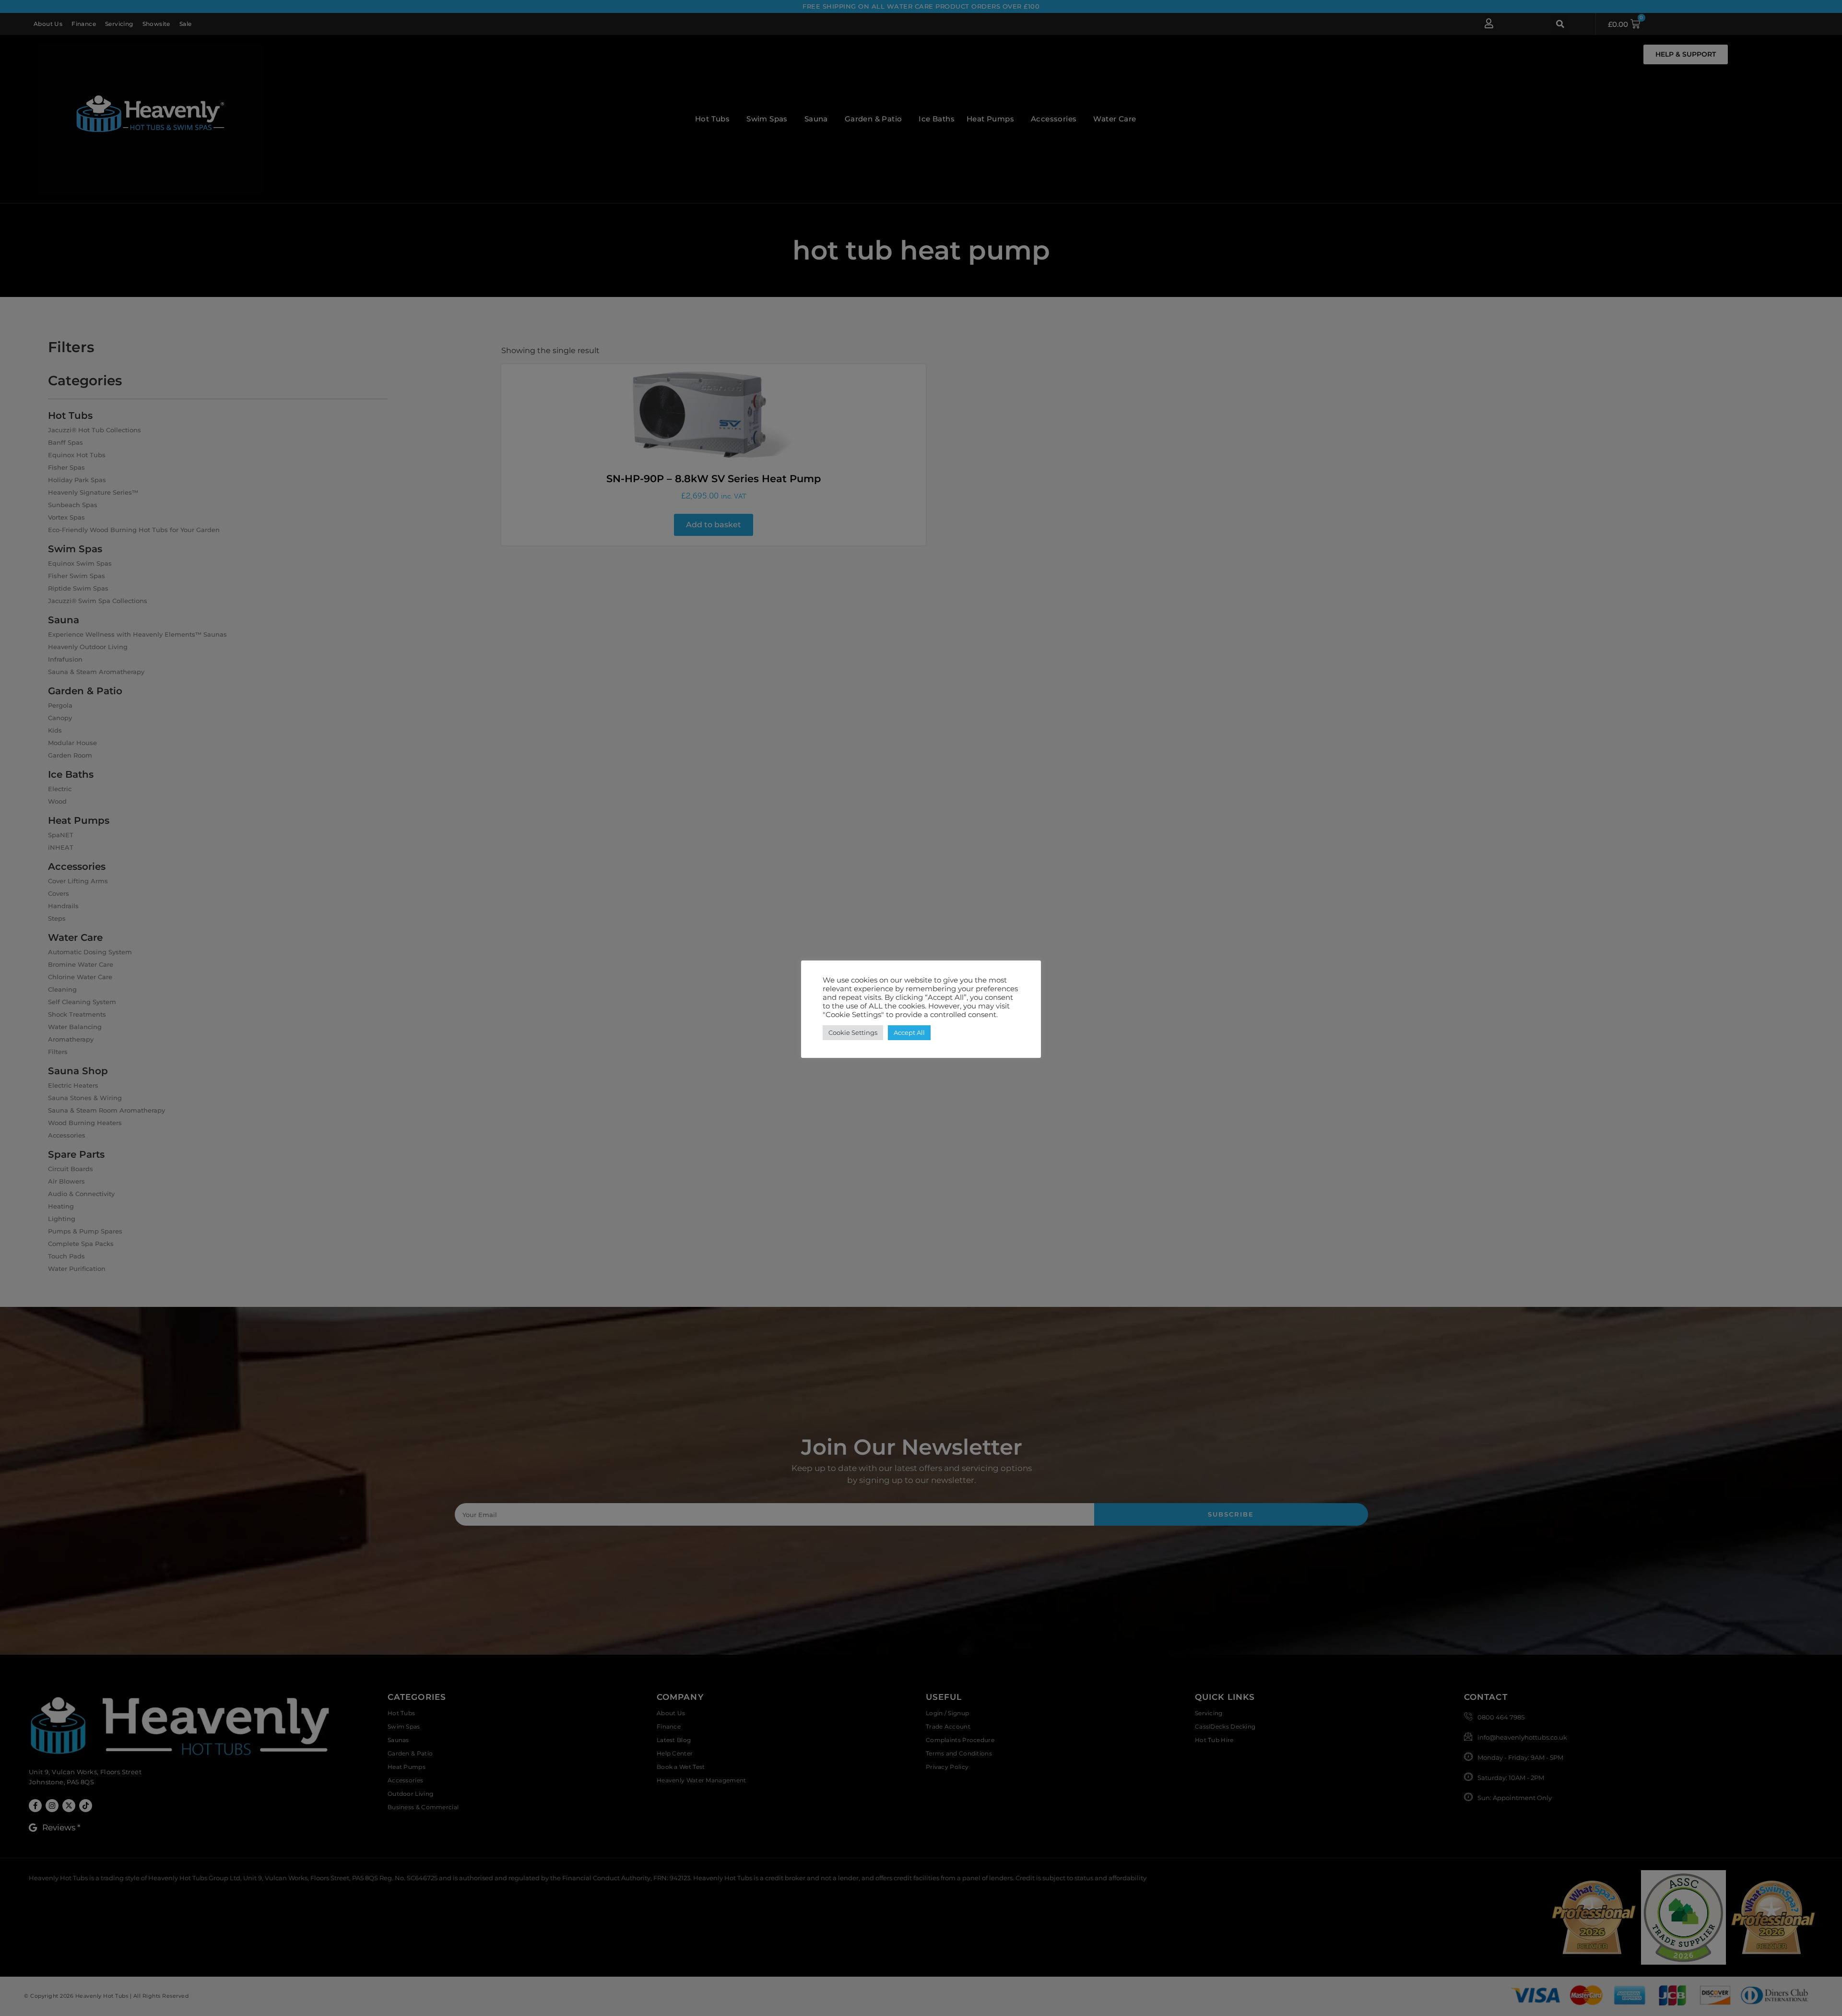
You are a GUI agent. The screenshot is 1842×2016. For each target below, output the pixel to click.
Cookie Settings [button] (853, 1032)
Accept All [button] (909, 1032)
